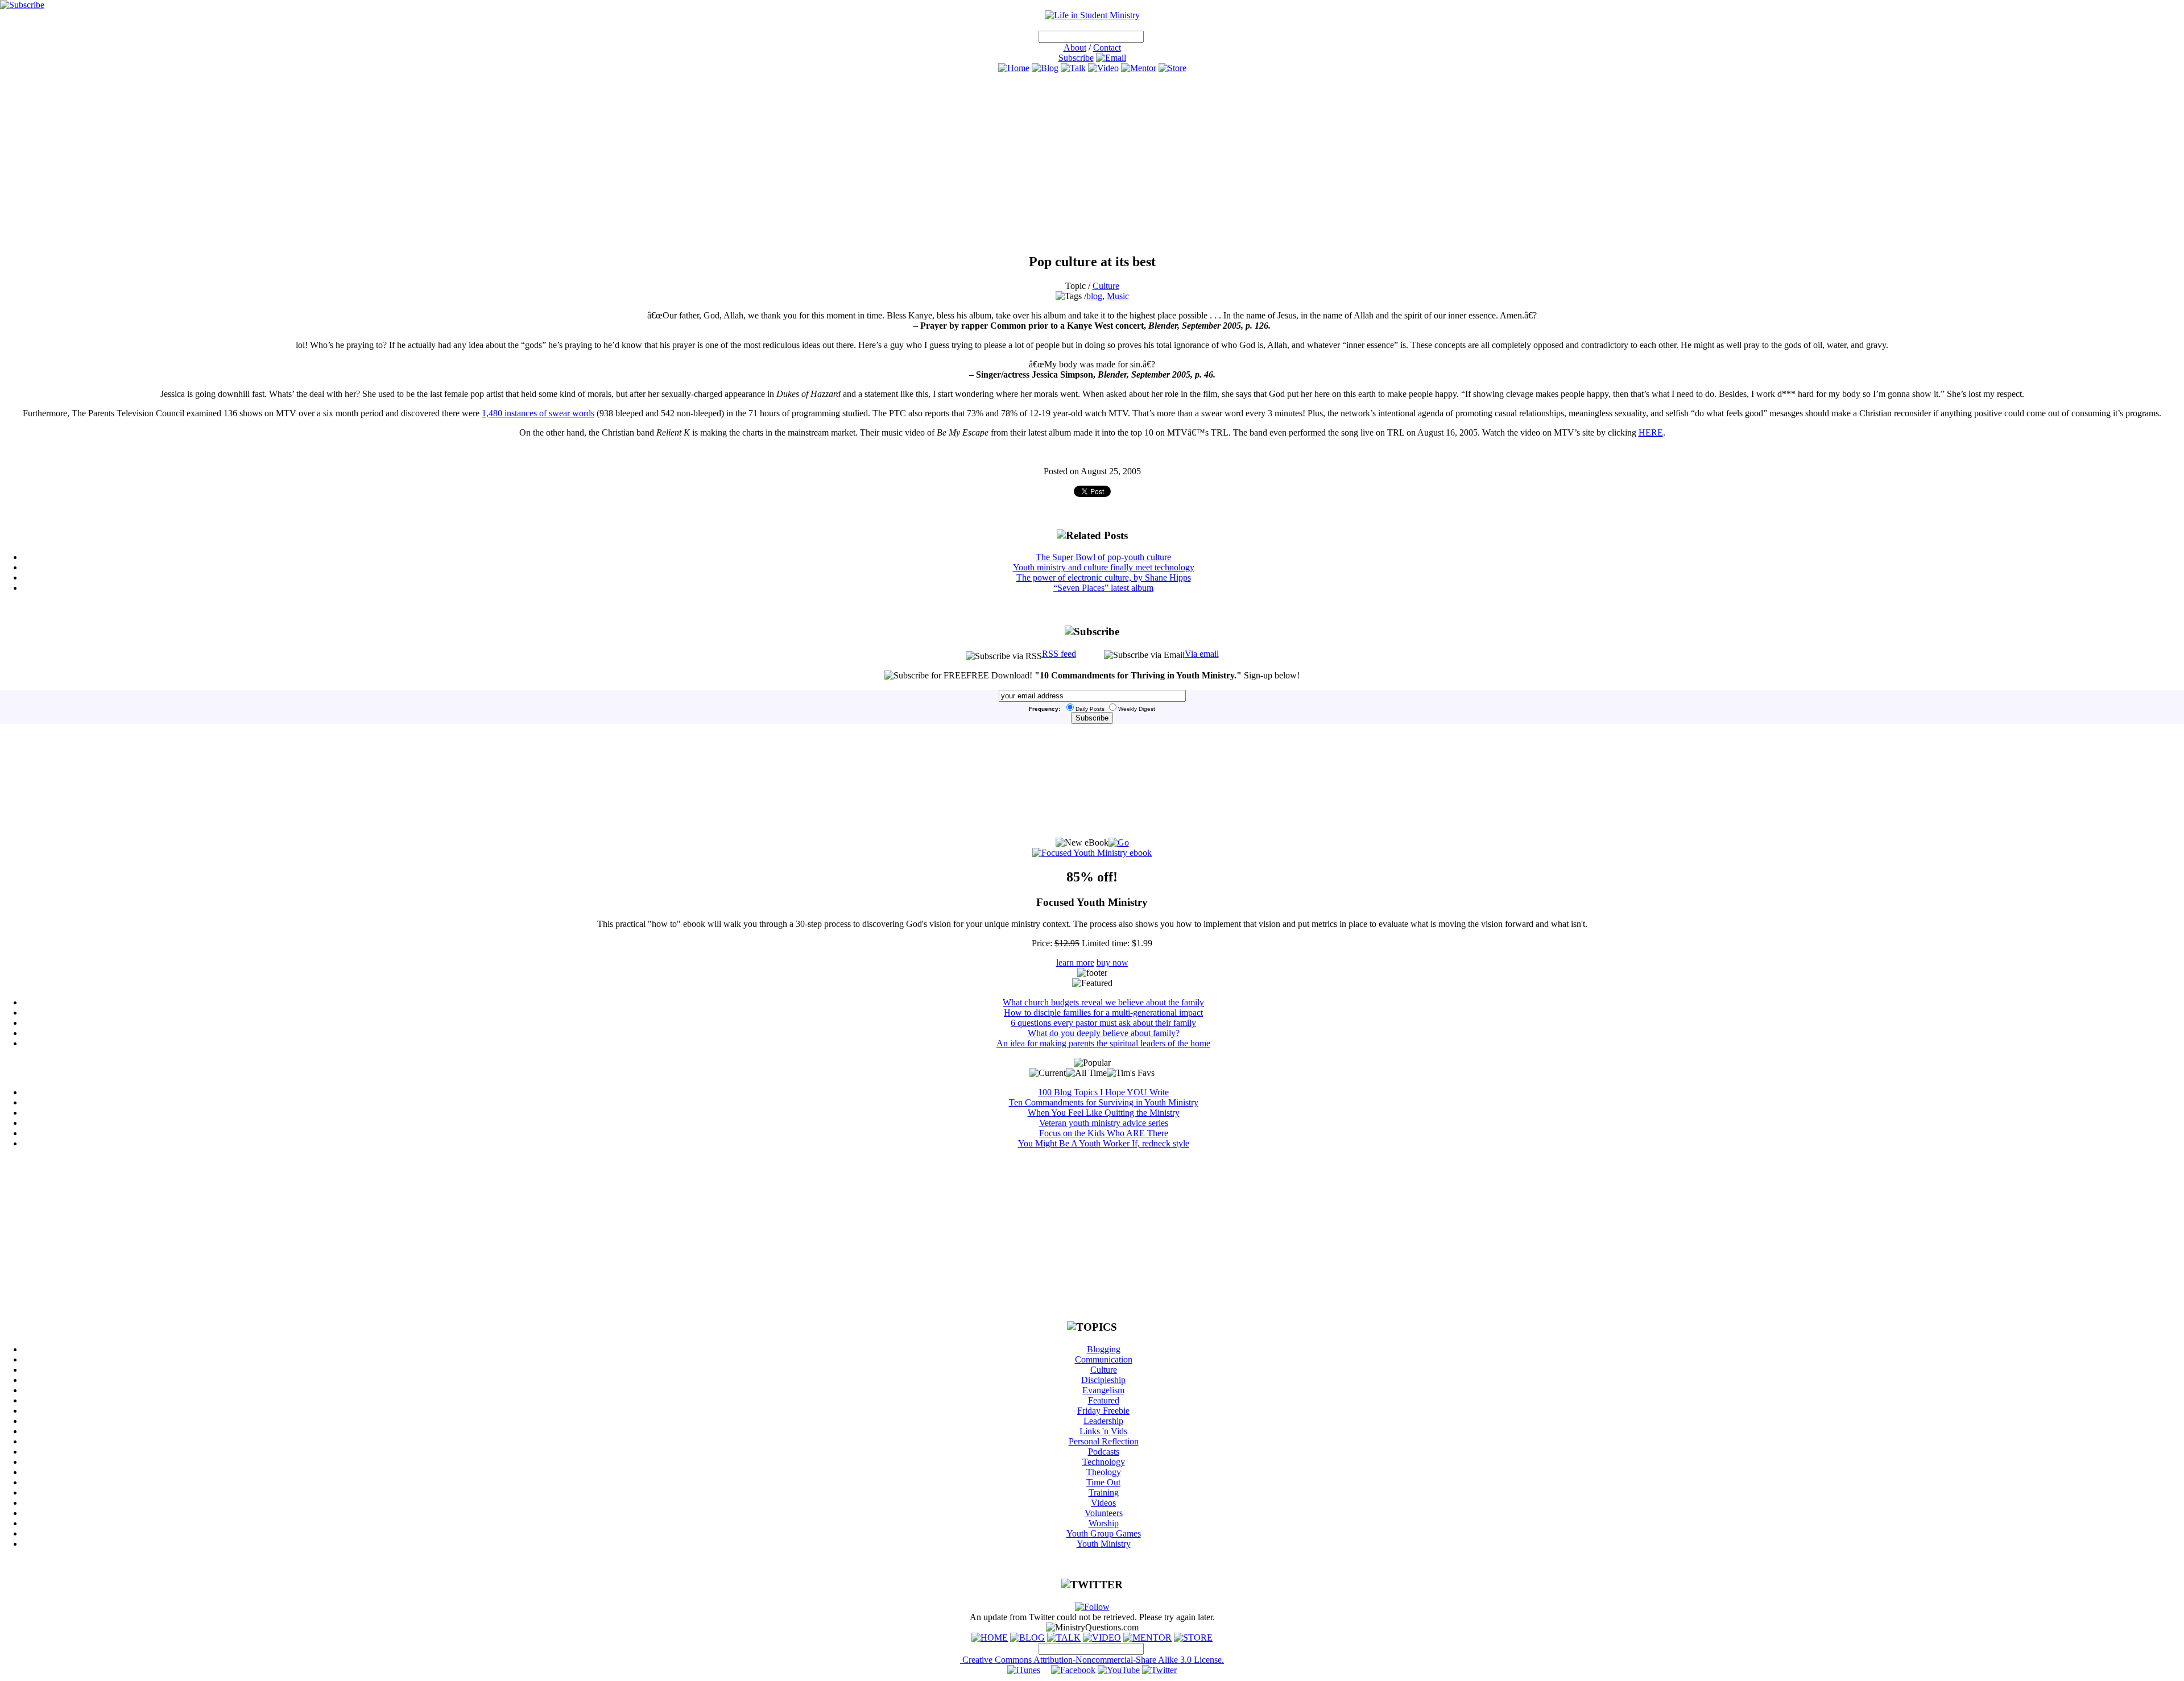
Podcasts (1104, 1452)
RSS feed (1059, 654)
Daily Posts (1090, 709)
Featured (1104, 1400)
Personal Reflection (1104, 1441)
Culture (1106, 286)
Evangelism (1103, 1390)
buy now (1112, 962)
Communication (1104, 1359)
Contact (1107, 47)
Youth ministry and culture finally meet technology (1104, 567)
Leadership (1103, 1421)
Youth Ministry (1104, 1544)
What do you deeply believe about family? (1104, 1033)
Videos (1103, 1503)
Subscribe (1076, 58)
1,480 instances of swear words (538, 413)
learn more (1075, 962)
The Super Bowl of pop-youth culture (1103, 557)
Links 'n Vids (1103, 1431)
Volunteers (1104, 1513)
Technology (1104, 1462)
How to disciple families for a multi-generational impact (1103, 1013)
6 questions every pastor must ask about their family (1103, 1023)
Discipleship (1103, 1380)
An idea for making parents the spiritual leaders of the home (1103, 1043)
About (1075, 47)
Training (1104, 1492)
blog (1094, 296)
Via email (1202, 654)
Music (1118, 296)
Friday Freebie (1103, 1411)
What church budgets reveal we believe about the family (1103, 1002)
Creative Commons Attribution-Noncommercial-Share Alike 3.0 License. (1092, 1660)
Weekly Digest (1137, 709)
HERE (1651, 432)
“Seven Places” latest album (1103, 588)
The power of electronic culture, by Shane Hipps (1104, 577)
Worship (1104, 1523)
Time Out (1103, 1482)
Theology (1104, 1472)
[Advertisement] (1092, 163)
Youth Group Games (1104, 1533)
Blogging (1104, 1349)
